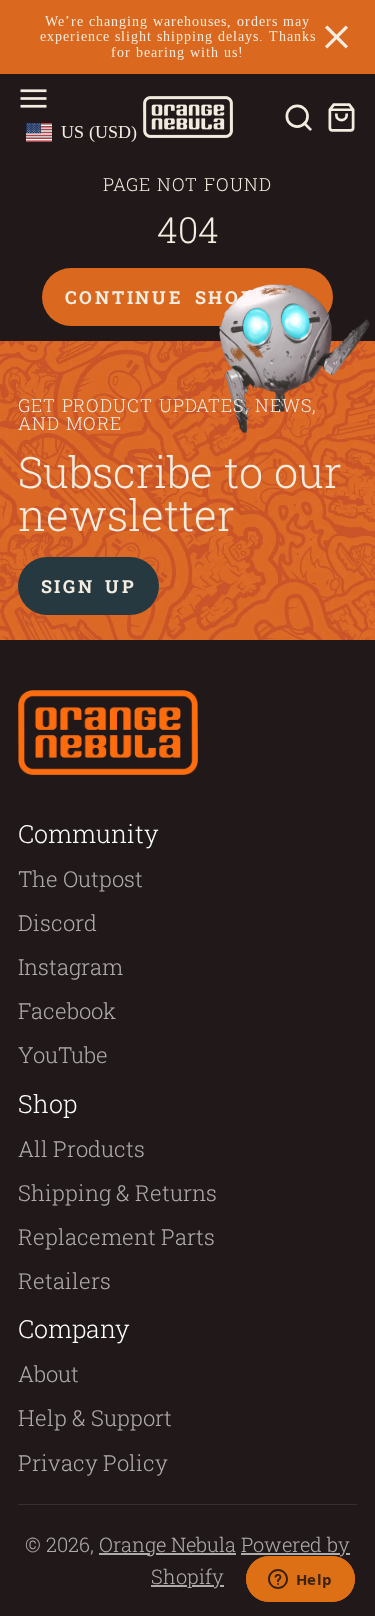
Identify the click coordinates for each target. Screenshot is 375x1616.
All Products (81, 1148)
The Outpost (80, 878)
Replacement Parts (116, 1236)
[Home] (188, 117)
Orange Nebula (167, 1544)
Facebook (67, 1010)
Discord (57, 922)
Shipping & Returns (117, 1192)
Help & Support (95, 1417)
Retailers (64, 1280)
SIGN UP (89, 586)
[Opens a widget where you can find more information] (300, 1581)
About (48, 1373)
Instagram (70, 966)
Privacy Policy (93, 1462)
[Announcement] (187, 37)
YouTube (63, 1054)
